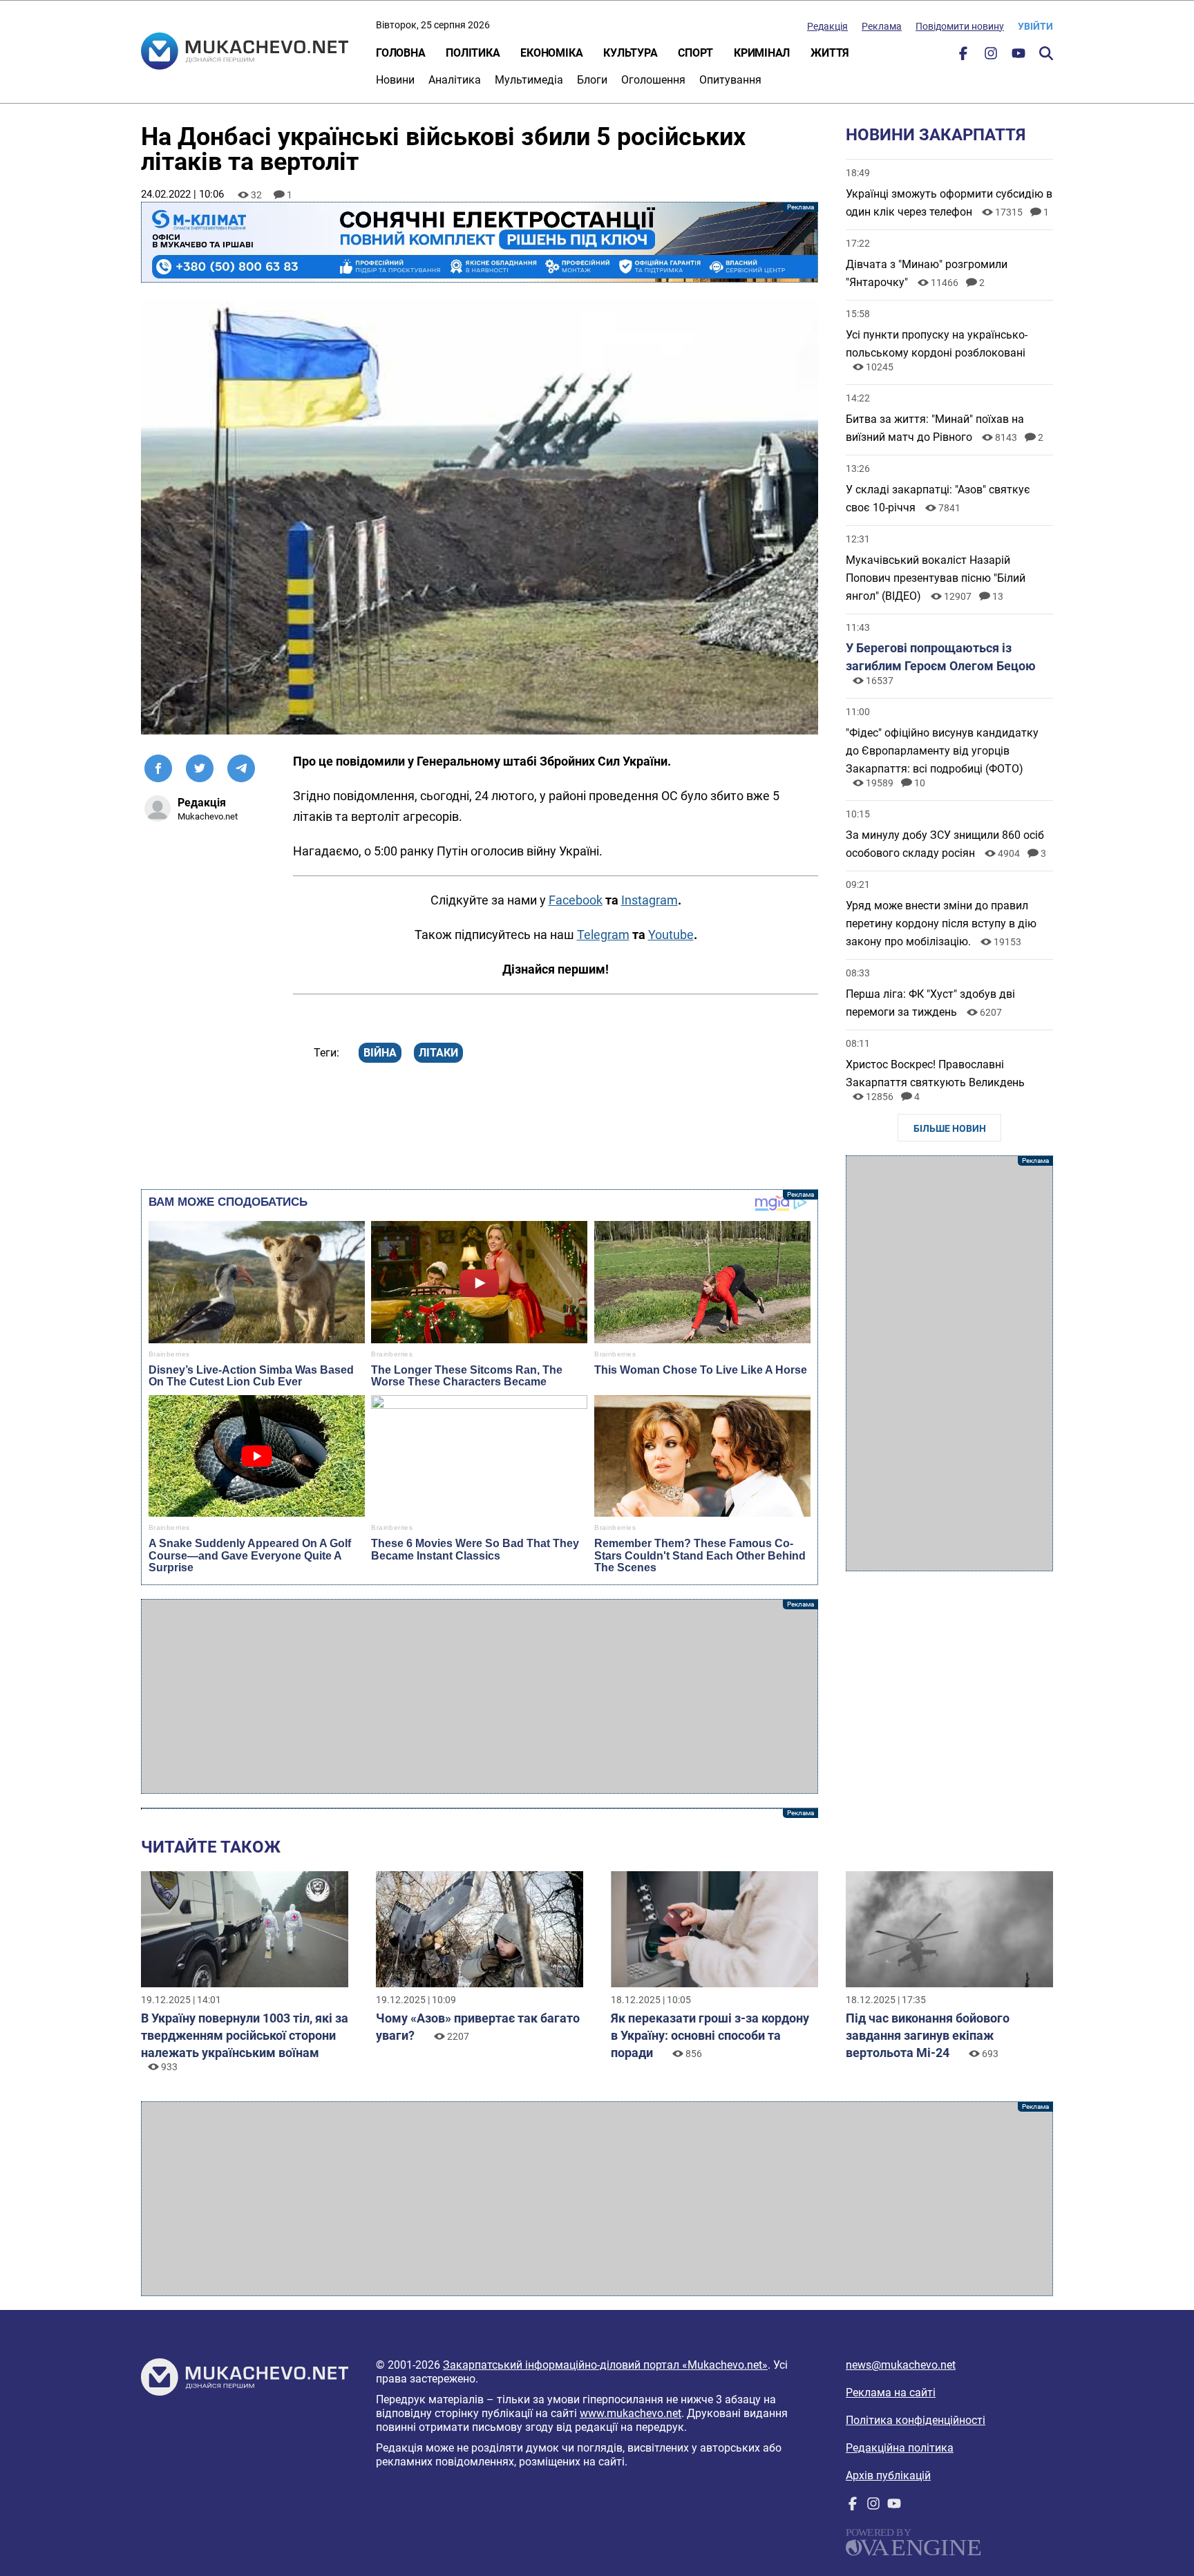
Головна (400, 53)
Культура (630, 53)
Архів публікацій (888, 2475)
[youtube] (1018, 56)
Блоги (592, 80)
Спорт (695, 53)
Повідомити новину (960, 26)
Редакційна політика (900, 2448)
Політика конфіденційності (916, 2420)
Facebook (576, 900)
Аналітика (455, 80)
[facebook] (963, 56)
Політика (473, 53)
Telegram (603, 935)
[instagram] (991, 56)
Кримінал (762, 53)
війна (380, 1053)
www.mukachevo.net (631, 2413)
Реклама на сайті (891, 2393)
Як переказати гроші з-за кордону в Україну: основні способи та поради (710, 2035)
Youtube (671, 935)
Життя (830, 53)
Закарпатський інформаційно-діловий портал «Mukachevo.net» (605, 2365)
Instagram (650, 900)
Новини (395, 80)
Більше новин (950, 1128)
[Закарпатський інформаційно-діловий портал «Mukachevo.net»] (245, 53)
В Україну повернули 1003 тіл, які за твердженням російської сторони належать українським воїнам (245, 2035)
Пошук (1046, 53)
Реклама (882, 26)
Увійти (1035, 26)
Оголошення (653, 80)
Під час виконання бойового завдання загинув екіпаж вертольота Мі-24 (928, 2035)
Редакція (827, 26)
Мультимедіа (529, 80)
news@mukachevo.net (901, 2365)
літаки (438, 1053)
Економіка (551, 53)
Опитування (730, 80)
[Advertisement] (480, 1696)
